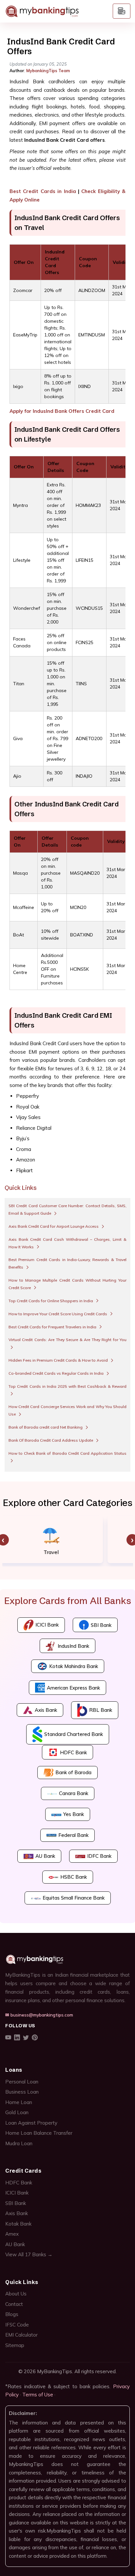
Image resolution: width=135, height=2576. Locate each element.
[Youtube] (8, 2038)
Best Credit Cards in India (43, 191)
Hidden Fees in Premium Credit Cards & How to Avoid (59, 1360)
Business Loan (22, 2092)
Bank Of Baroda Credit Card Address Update (51, 1440)
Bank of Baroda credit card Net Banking (46, 1427)
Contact (14, 2304)
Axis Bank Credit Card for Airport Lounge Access (54, 1226)
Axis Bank (17, 2213)
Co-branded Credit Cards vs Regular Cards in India (57, 1373)
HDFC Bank (19, 2183)
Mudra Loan (19, 2143)
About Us (16, 2294)
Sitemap (15, 2345)
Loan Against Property (31, 2123)
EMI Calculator (21, 2335)
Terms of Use (38, 2395)
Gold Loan (17, 2112)
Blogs (12, 2314)
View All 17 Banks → (29, 2254)
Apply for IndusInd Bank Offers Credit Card (62, 411)
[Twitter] (26, 2038)
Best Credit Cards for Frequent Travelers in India (53, 1327)
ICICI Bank (17, 2193)
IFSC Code (17, 2325)
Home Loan (19, 2102)
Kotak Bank (18, 2224)
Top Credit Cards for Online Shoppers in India (51, 1301)
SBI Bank (16, 2203)
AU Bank (15, 2244)
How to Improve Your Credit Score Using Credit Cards (58, 1314)
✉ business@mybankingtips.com (39, 2015)
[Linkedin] (17, 2038)
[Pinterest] (35, 2038)
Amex (12, 2234)
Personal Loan (22, 2082)
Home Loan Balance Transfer (39, 2133)
